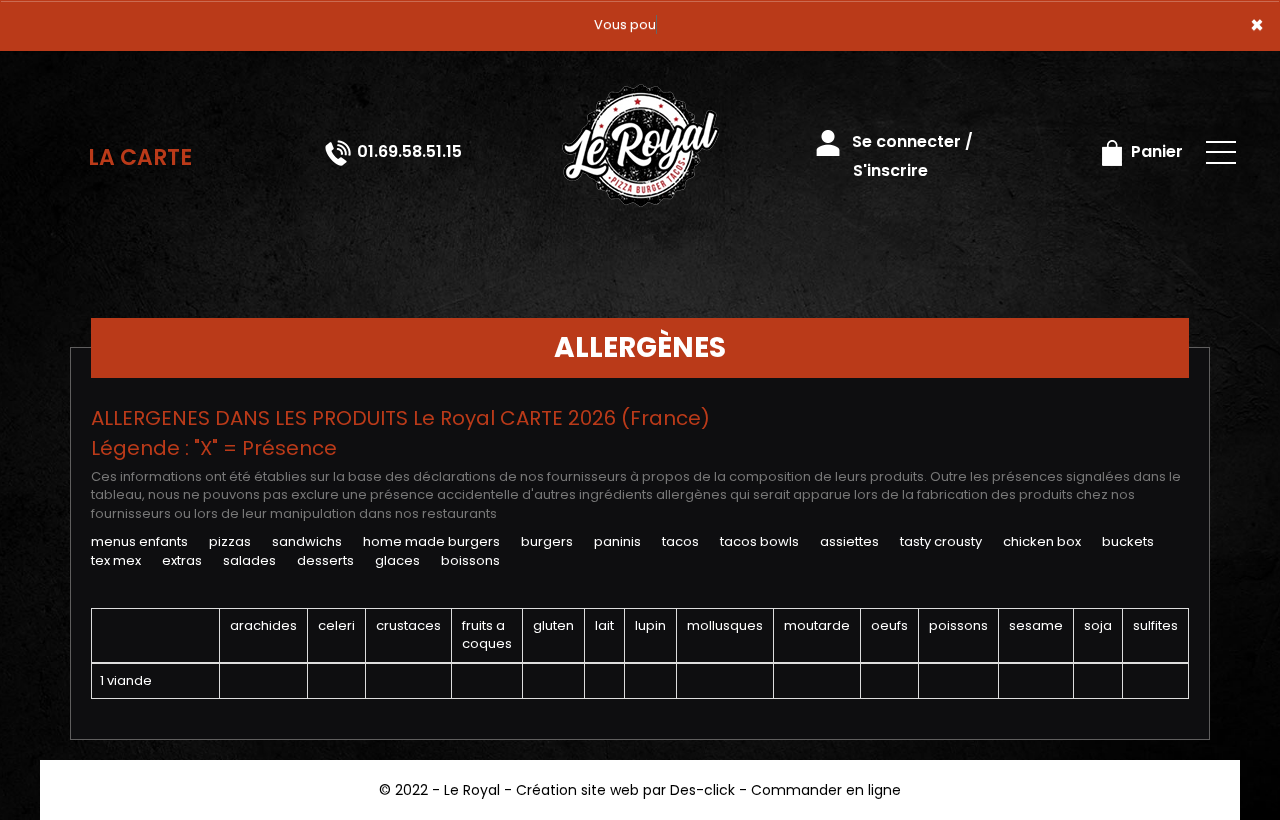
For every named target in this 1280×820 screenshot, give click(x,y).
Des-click (702, 790)
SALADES (249, 560)
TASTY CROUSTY (941, 541)
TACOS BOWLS (759, 541)
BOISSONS (470, 560)
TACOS (680, 541)
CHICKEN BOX (1042, 541)
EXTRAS (182, 560)
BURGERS (547, 541)
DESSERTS (325, 560)
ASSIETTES (849, 541)
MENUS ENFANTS (139, 541)
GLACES (397, 560)
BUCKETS (1128, 541)
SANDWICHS (307, 541)
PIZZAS (230, 541)
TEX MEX (116, 560)
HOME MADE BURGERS (431, 541)
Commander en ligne (826, 790)
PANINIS (617, 541)
